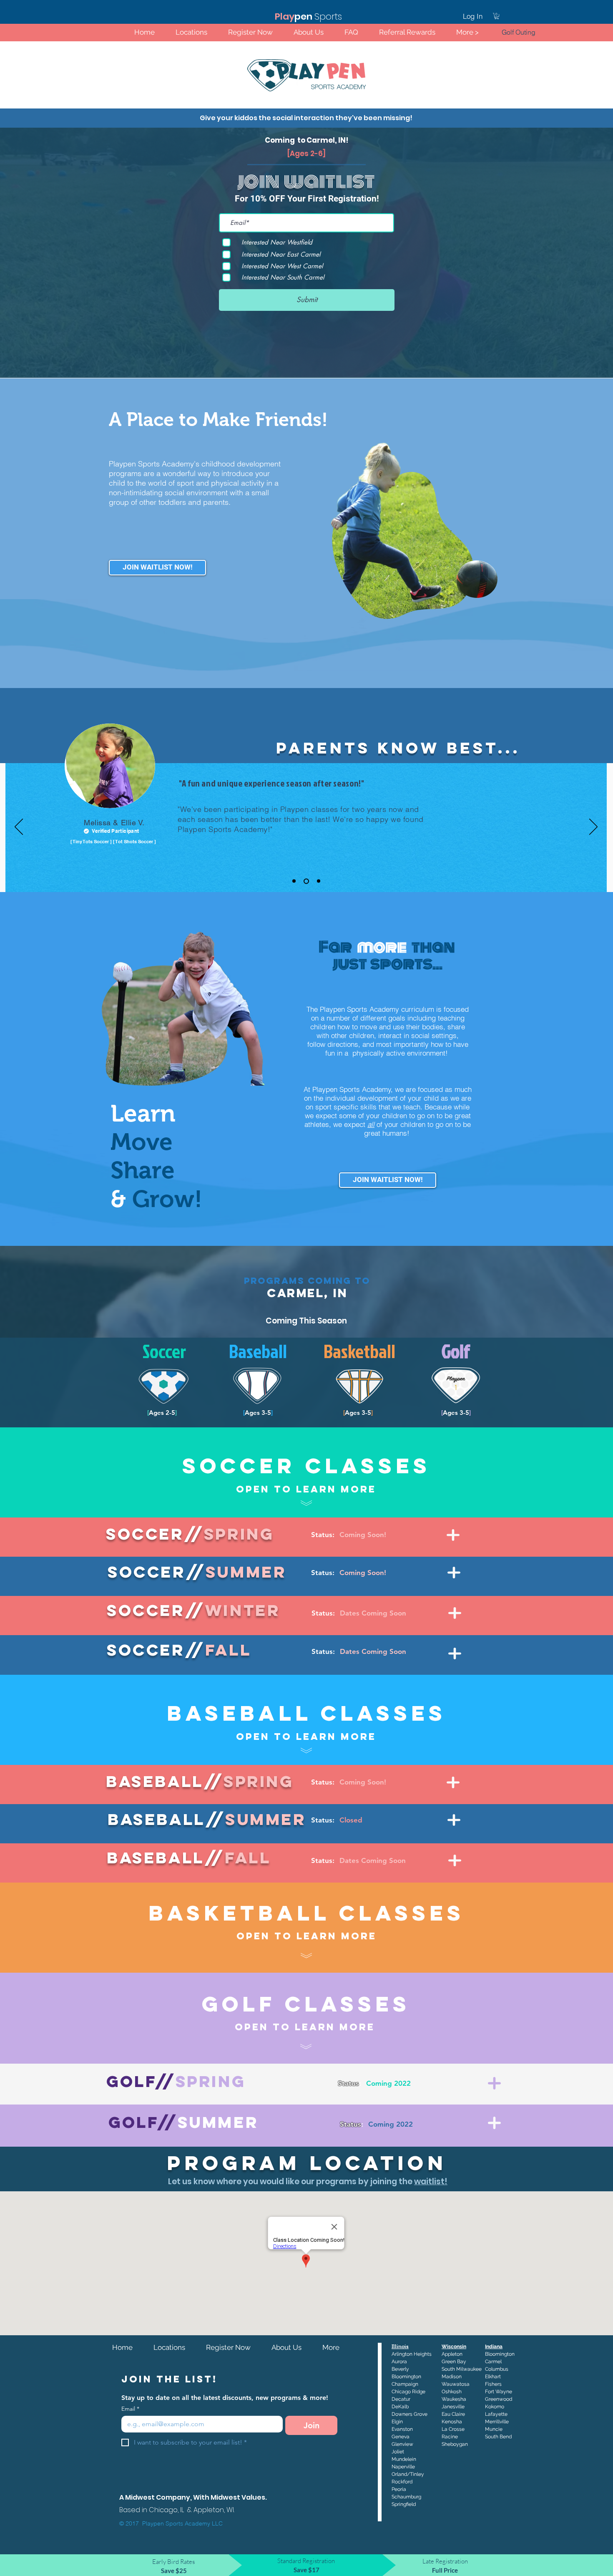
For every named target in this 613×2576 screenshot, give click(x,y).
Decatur (401, 2399)
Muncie (494, 2429)
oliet (399, 2452)
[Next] (593, 827)
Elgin (397, 2422)
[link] (497, 16)
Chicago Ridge (408, 2392)
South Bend (498, 2437)
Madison (452, 2377)
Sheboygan (455, 2444)
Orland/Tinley (408, 2474)
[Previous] (19, 827)
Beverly (400, 2369)
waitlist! (431, 2182)
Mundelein (404, 2459)
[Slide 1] (294, 881)
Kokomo (495, 2407)
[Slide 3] (318, 881)
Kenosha (452, 2422)
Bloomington (500, 2354)
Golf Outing (519, 32)
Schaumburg (406, 2497)
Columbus (497, 2369)
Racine (450, 2437)
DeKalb (400, 2407)
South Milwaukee (462, 2369)
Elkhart (493, 2377)
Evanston (402, 2429)
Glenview (402, 2444)
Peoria (399, 2489)
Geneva (401, 2437)
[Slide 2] (305, 881)
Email (130, 2409)
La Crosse (453, 2429)
